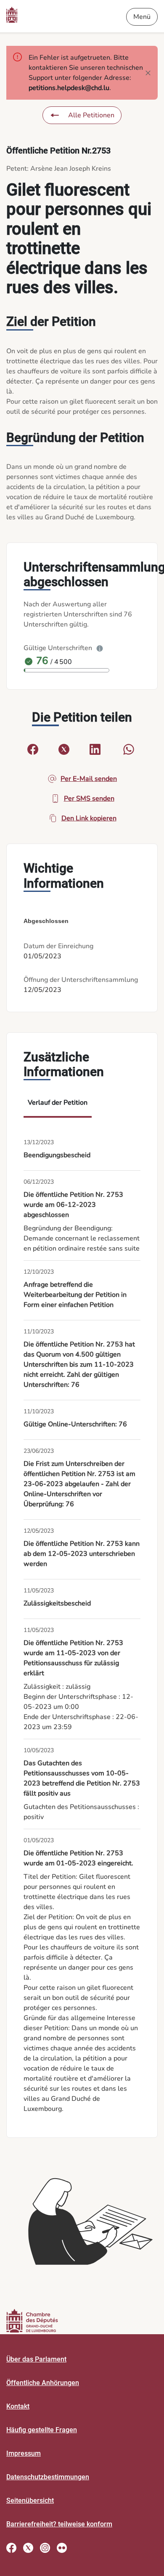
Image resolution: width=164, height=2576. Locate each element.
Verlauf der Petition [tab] (58, 1103)
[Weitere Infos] (100, 648)
